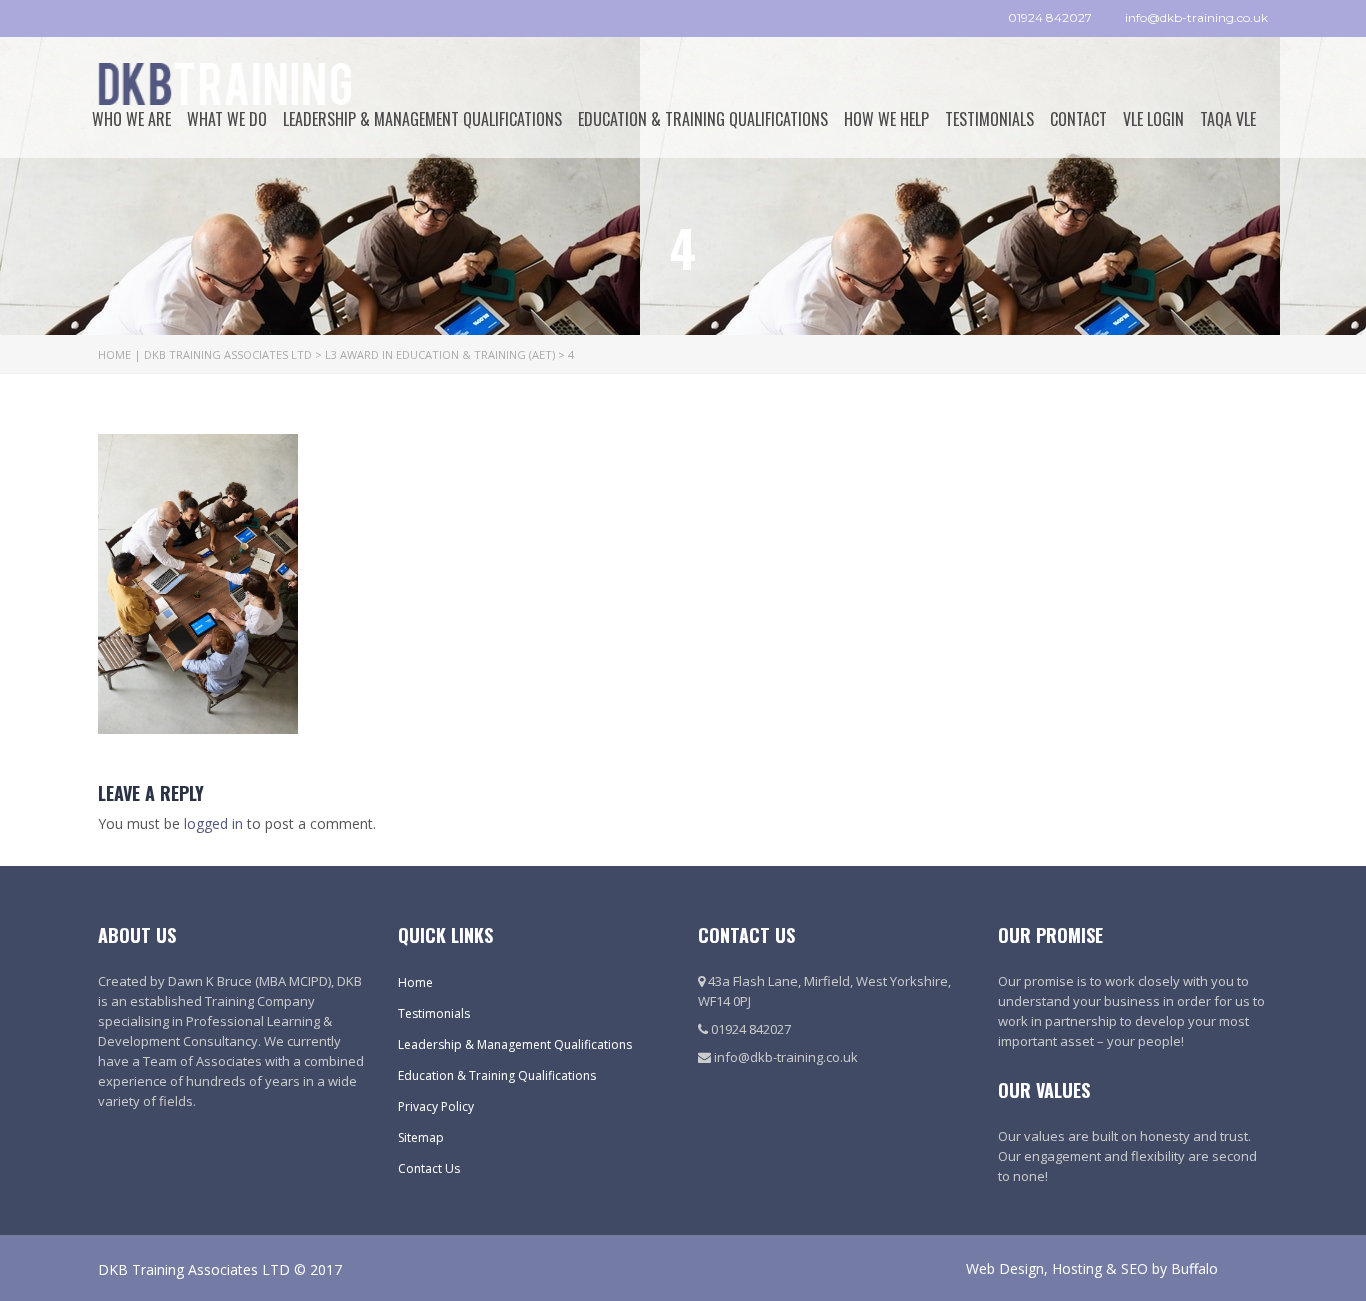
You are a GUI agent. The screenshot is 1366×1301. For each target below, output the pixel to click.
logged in (213, 823)
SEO (1134, 1268)
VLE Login (1153, 119)
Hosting (1077, 1268)
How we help (886, 119)
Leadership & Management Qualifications (422, 119)
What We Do (227, 119)
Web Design (1005, 1268)
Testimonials (989, 119)
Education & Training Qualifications (703, 119)
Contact (1078, 119)
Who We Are (131, 119)
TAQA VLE (1228, 119)
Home (415, 982)
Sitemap (421, 1137)
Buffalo (1194, 1268)
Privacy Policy (436, 1106)
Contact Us (429, 1168)
